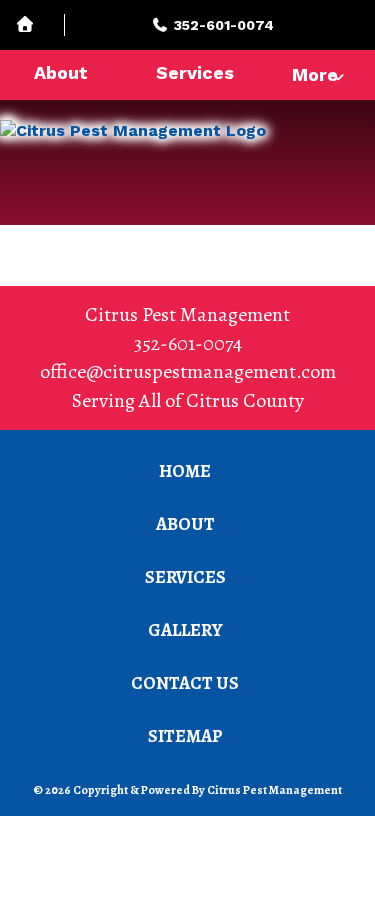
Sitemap (185, 736)
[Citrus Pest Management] (187, 157)
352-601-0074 (188, 343)
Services (195, 72)
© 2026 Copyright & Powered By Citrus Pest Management (187, 790)
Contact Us (185, 683)
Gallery (185, 630)
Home (185, 471)
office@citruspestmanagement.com (188, 371)
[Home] (40, 25)
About (61, 72)
